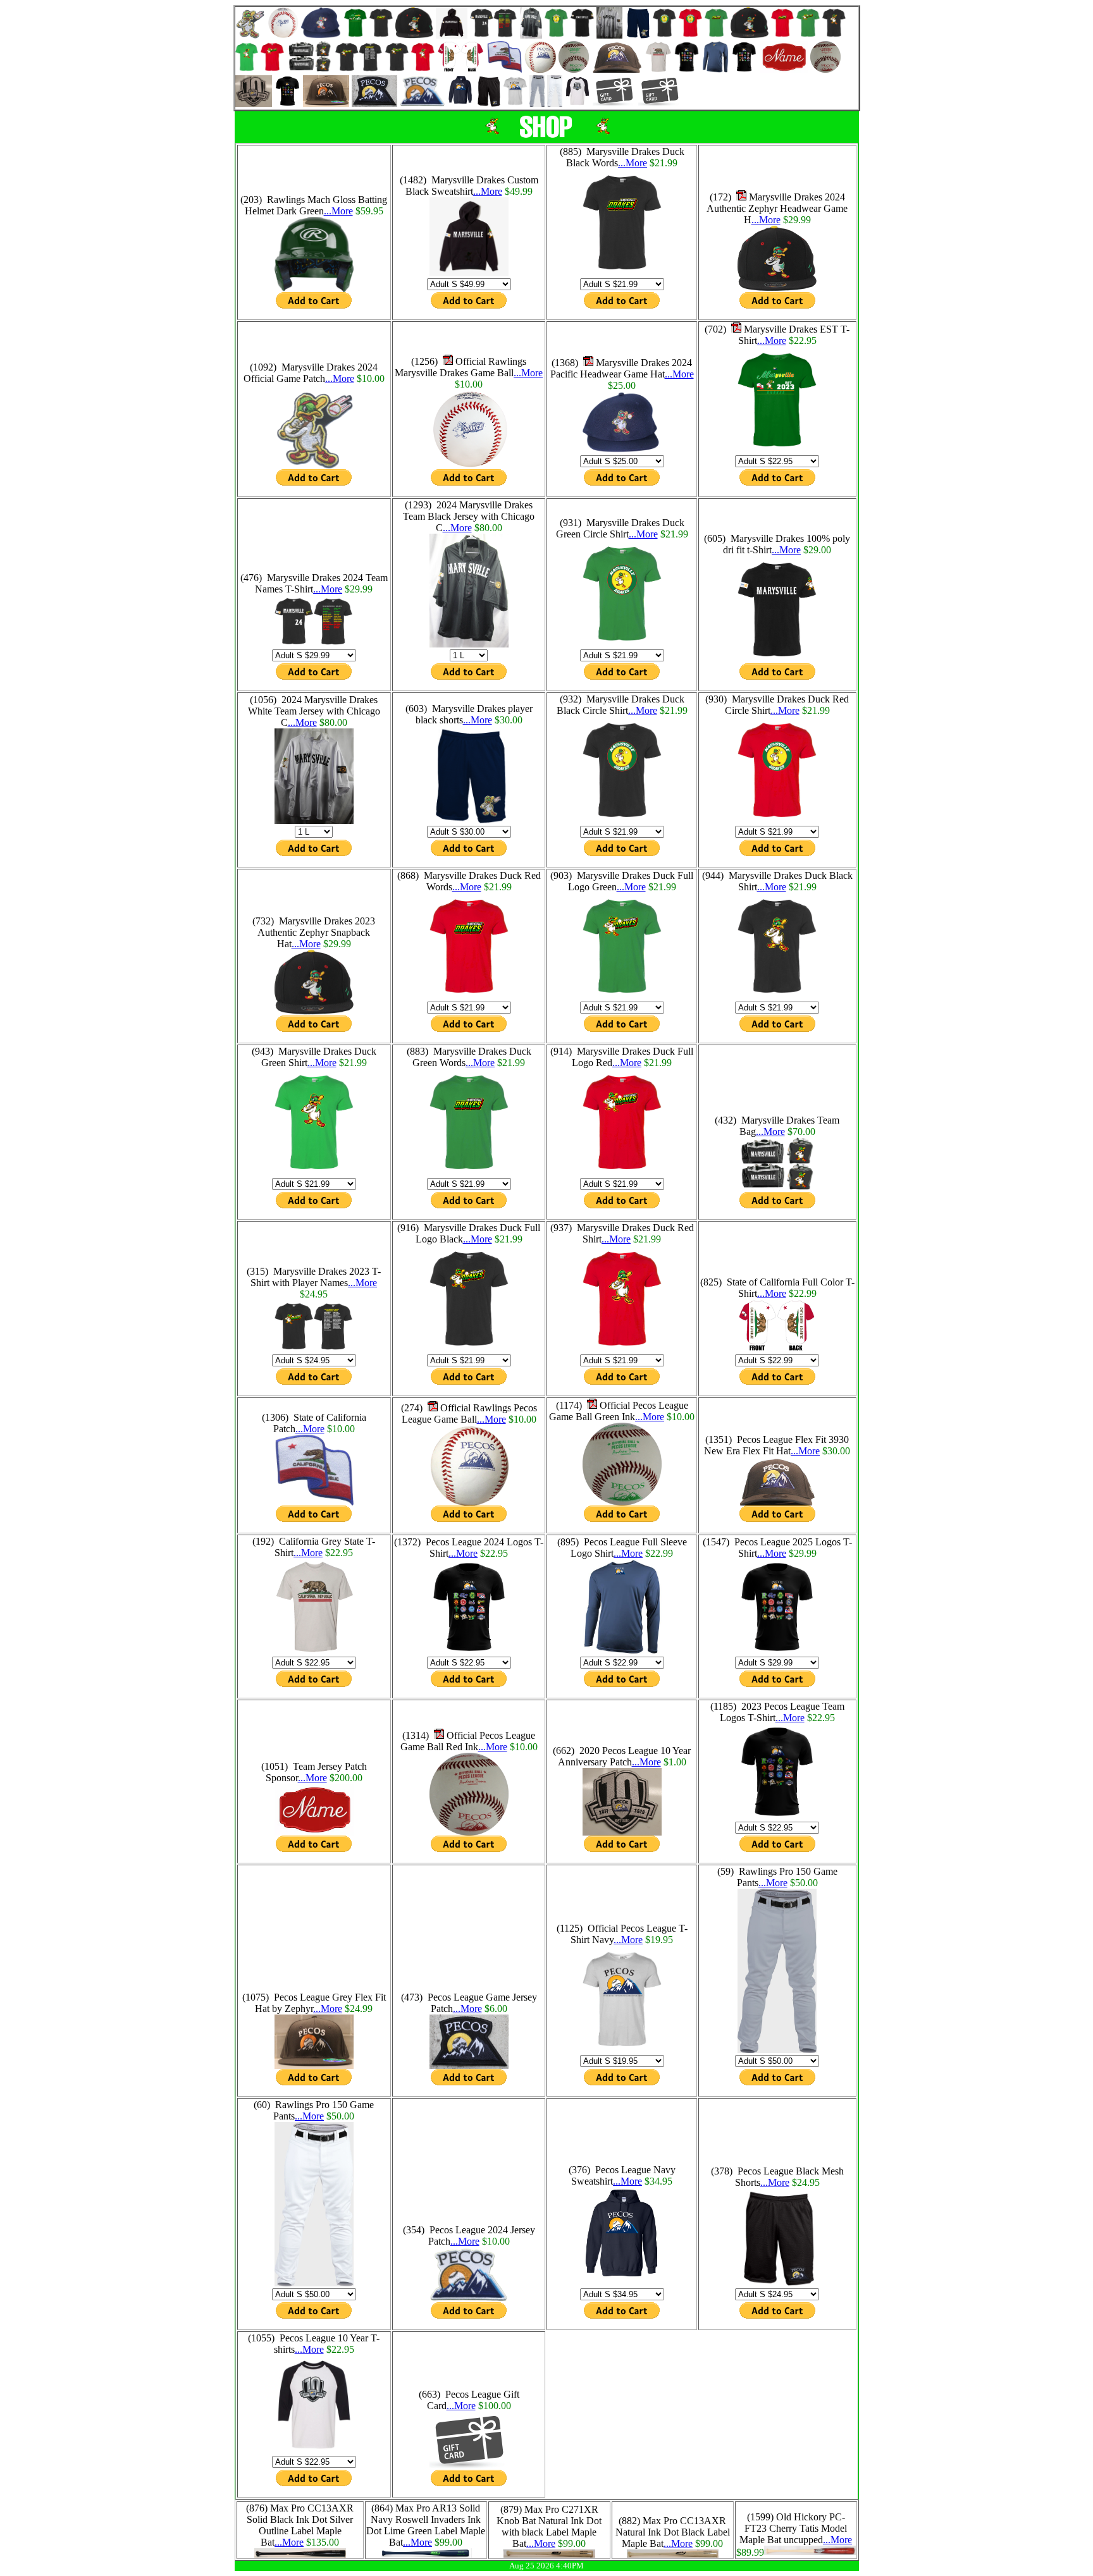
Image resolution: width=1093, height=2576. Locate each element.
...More (338, 211)
